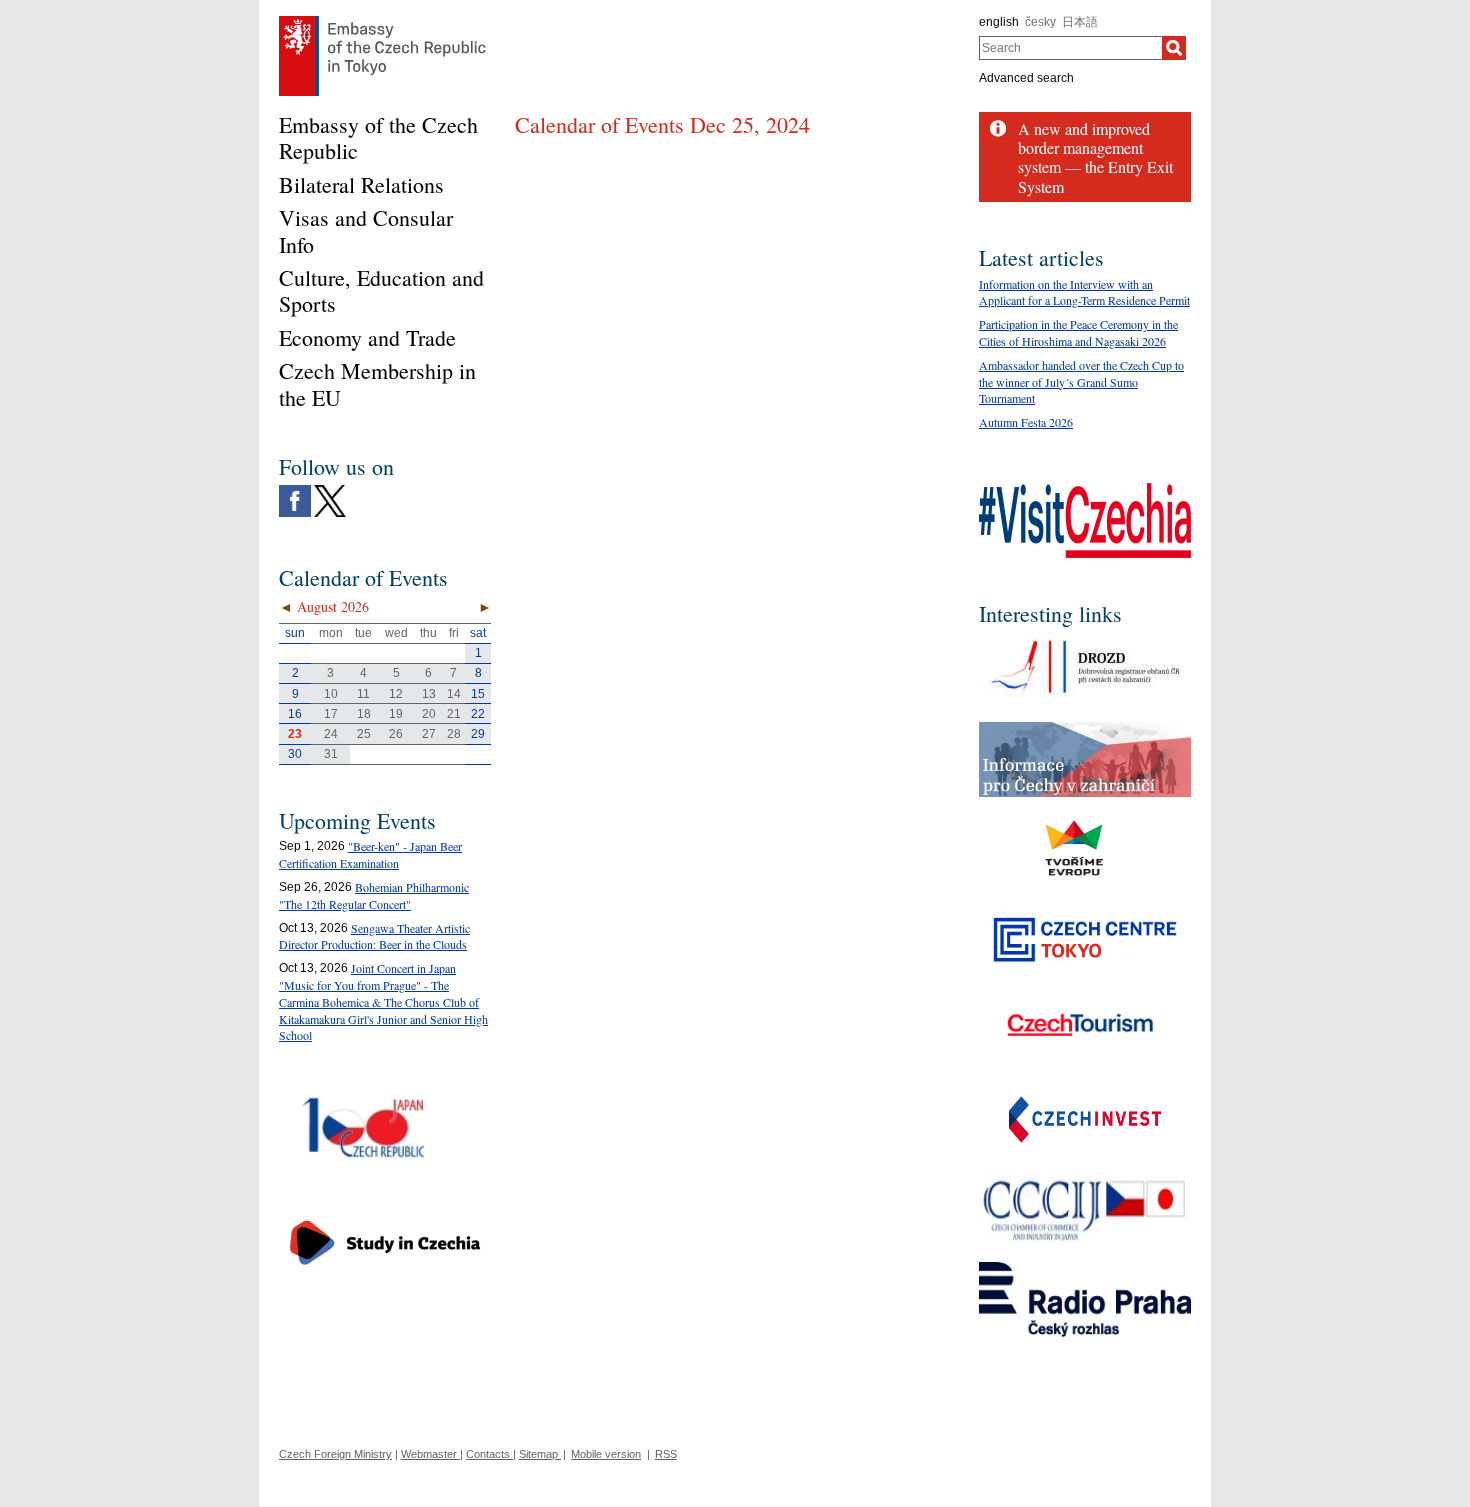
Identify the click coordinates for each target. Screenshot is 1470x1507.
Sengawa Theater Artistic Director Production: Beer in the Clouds (374, 936)
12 (396, 694)
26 (396, 734)
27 (429, 734)
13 (429, 694)
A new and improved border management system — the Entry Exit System (1095, 157)
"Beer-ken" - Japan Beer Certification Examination (370, 854)
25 (364, 734)
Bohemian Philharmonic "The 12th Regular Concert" (374, 895)
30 (295, 754)
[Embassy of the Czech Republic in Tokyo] (382, 21)
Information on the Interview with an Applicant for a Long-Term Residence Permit (1084, 292)
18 (364, 714)
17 (331, 714)
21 (454, 714)
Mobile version (606, 1454)
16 (295, 714)
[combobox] (1070, 48)
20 (429, 714)
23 (295, 734)
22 (478, 714)
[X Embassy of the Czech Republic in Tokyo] (330, 490)
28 (454, 734)
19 (396, 714)
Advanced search (1026, 78)
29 (478, 734)
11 (363, 694)
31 (331, 754)
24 (331, 734)
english (999, 22)
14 (454, 694)
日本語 (1080, 22)
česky (1040, 22)
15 (478, 694)
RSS (666, 1454)
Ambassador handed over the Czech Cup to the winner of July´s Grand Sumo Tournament (1081, 382)
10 (331, 694)
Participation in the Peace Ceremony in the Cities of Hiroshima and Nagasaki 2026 (1078, 332)
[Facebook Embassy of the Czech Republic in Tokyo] (295, 490)
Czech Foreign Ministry (335, 1454)
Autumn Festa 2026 (1026, 422)
